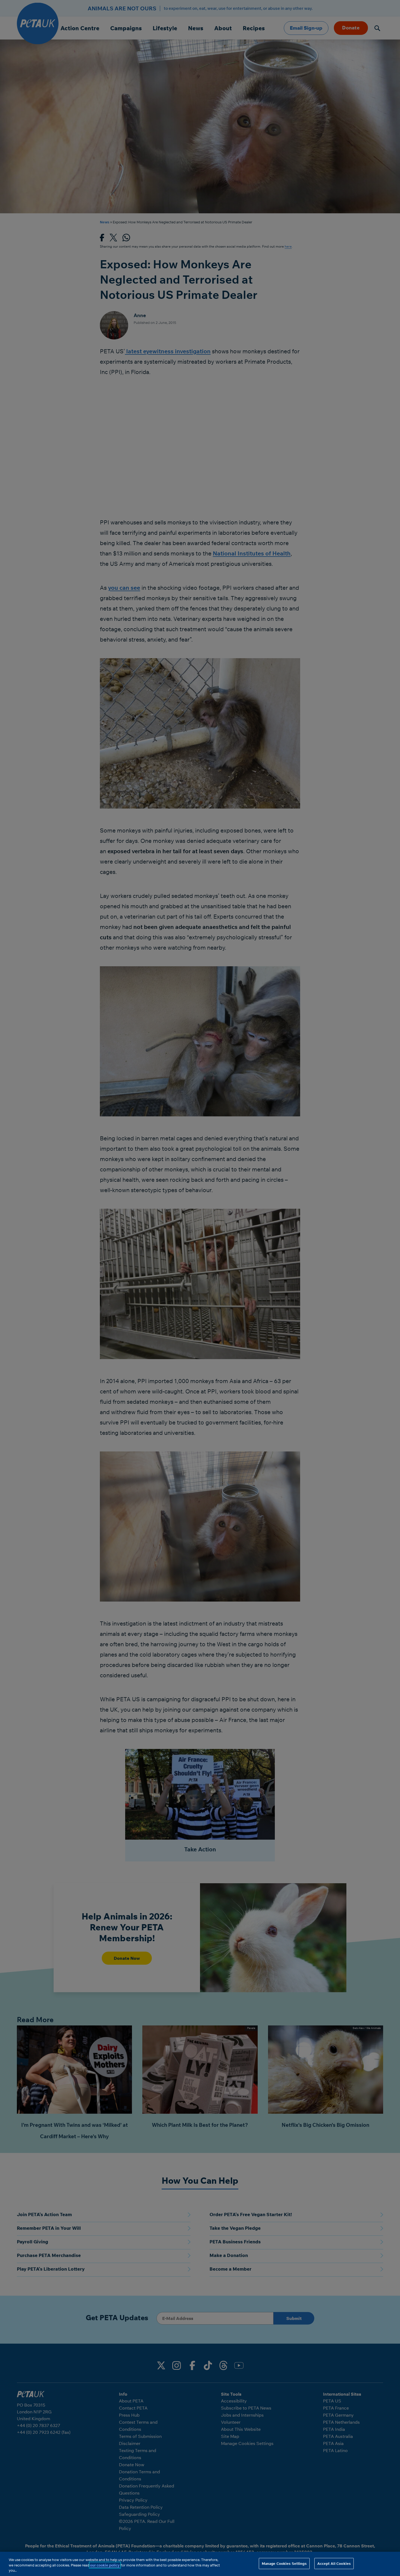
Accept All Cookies (334, 2563)
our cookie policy (105, 2565)
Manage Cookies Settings (284, 2563)
